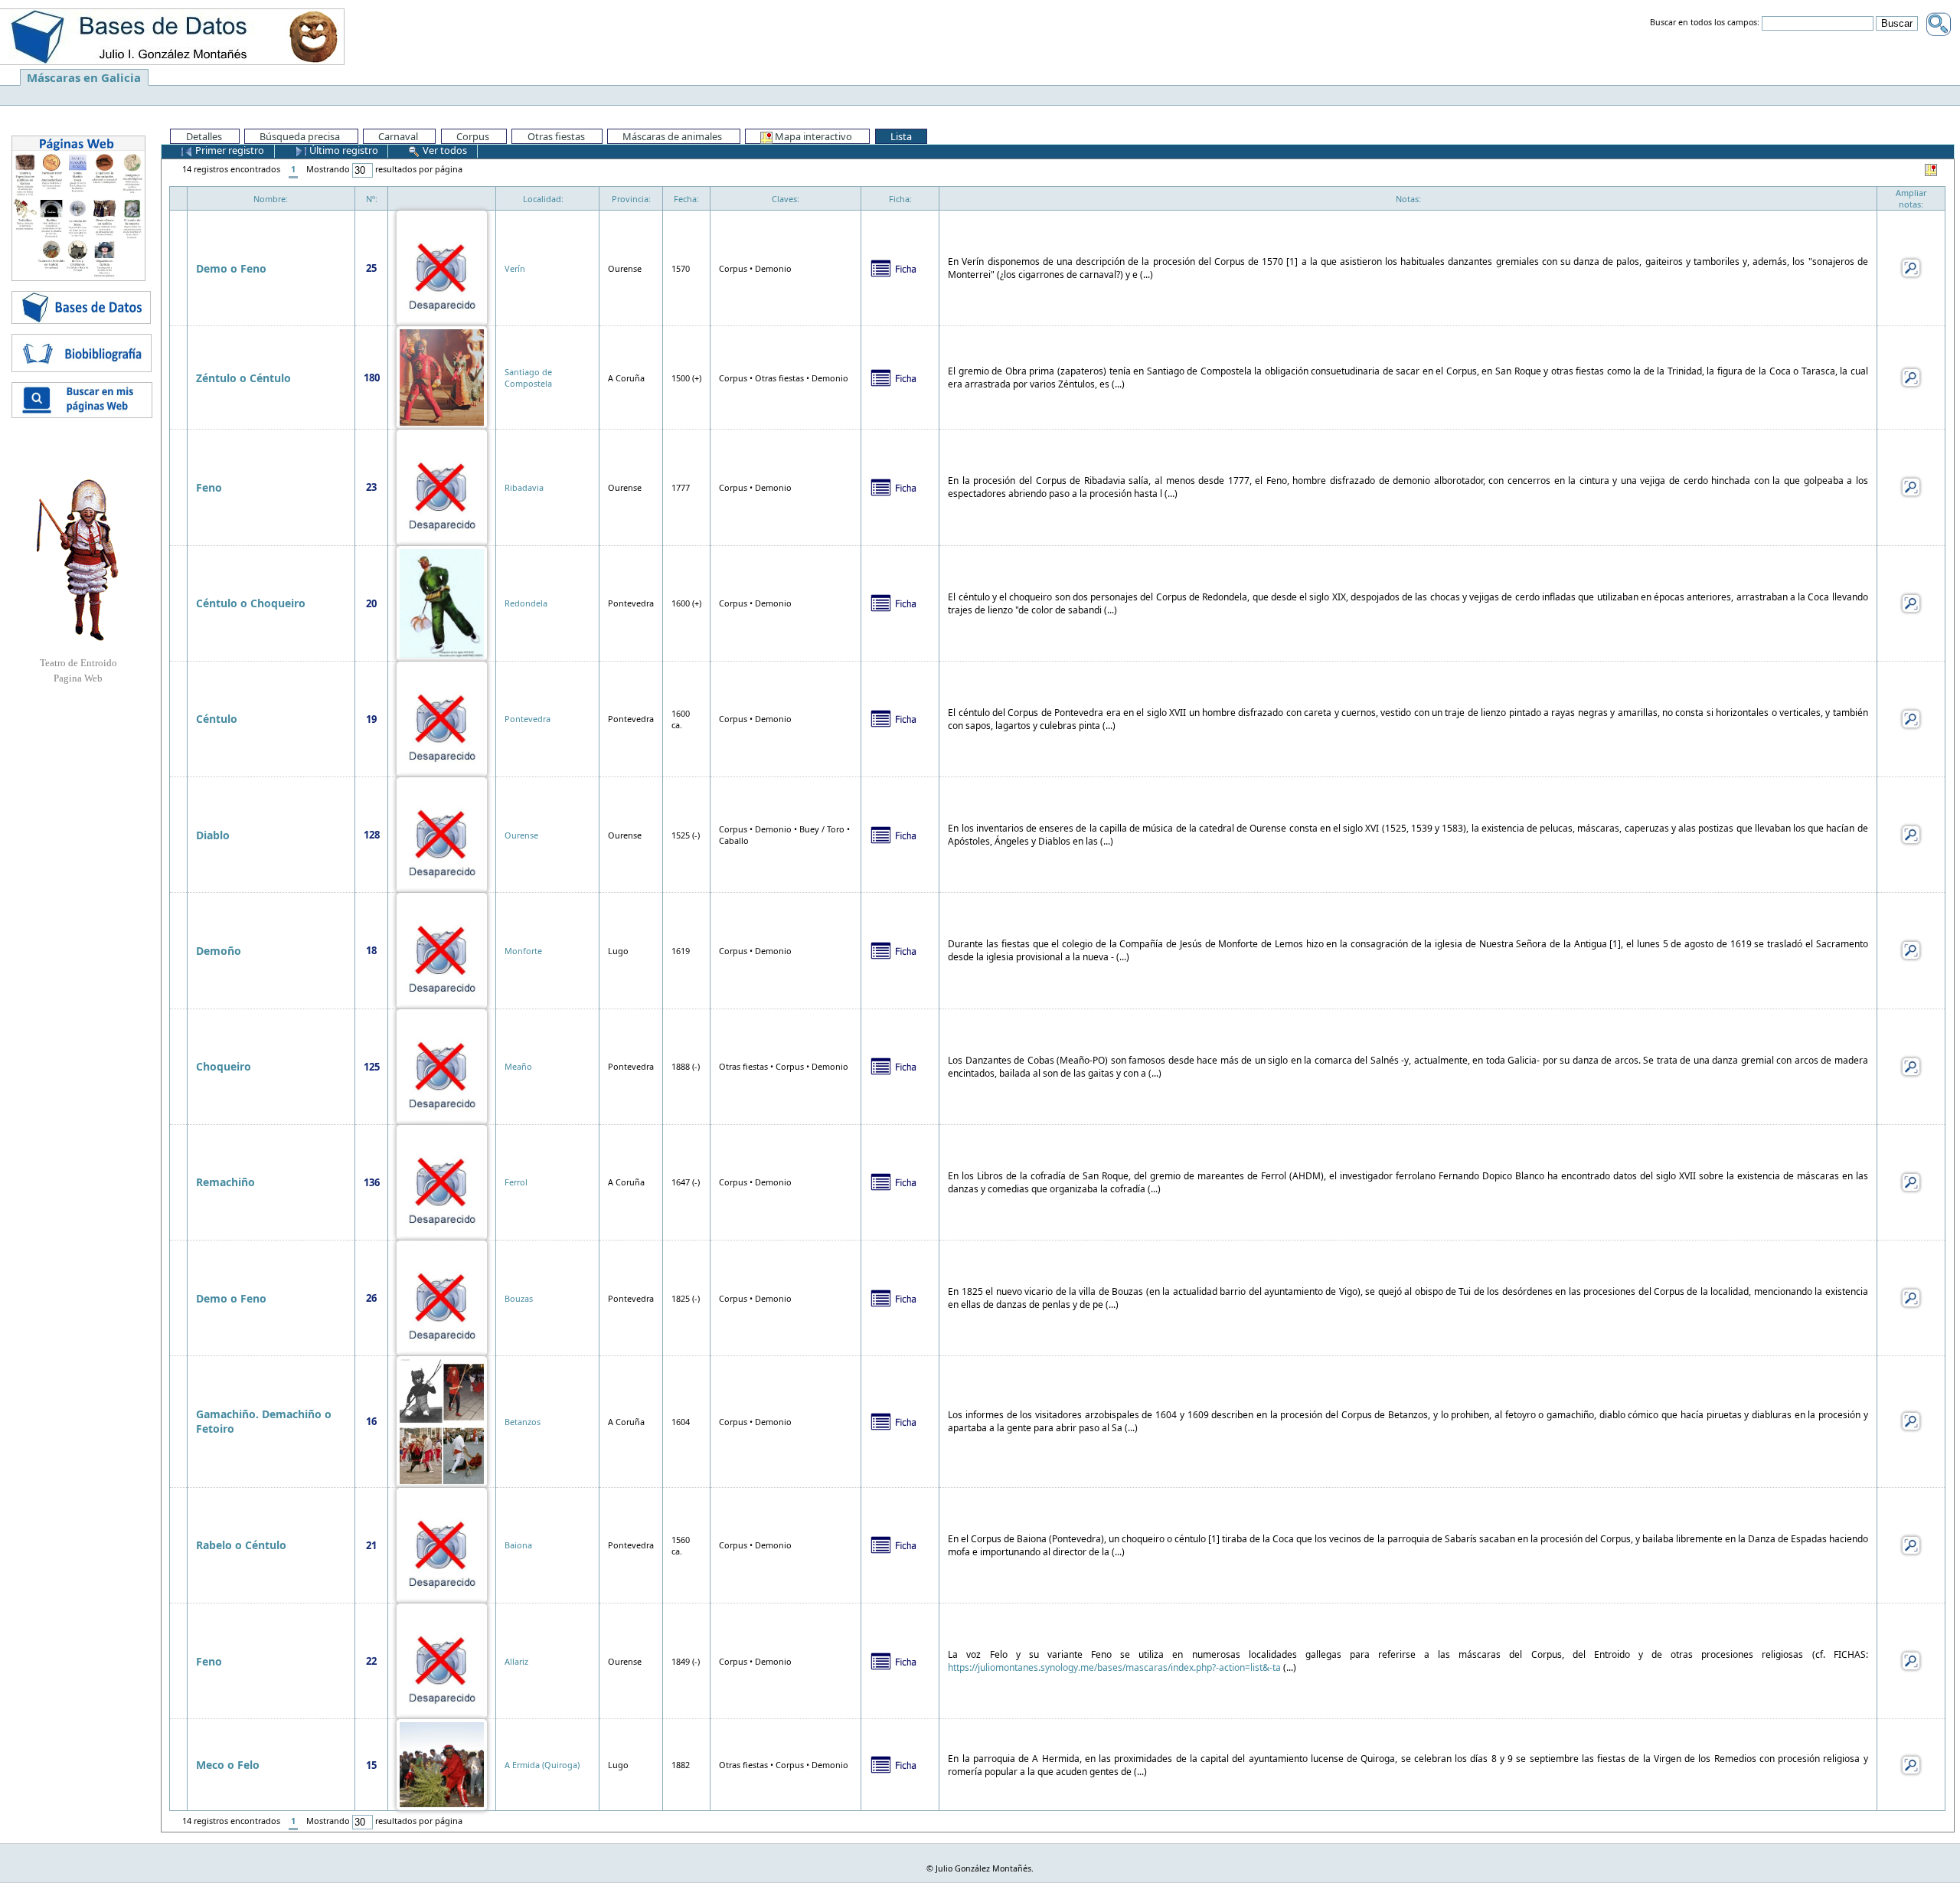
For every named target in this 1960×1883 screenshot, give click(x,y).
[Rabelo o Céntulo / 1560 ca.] (442, 1544)
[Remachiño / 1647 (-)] (442, 1181)
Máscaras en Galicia (84, 77)
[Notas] (1911, 267)
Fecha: (686, 199)
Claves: (786, 199)
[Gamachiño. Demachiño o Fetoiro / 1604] (442, 1420)
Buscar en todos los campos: (1705, 23)
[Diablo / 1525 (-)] (442, 834)
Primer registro (229, 150)
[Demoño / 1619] (442, 949)
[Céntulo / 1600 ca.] (442, 718)
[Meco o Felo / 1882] (442, 1764)
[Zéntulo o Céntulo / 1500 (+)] (442, 376)
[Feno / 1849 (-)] (442, 1660)
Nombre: (271, 199)
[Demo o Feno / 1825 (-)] (442, 1297)
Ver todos (444, 150)
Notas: (1408, 199)
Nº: (372, 199)
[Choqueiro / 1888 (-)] (442, 1066)
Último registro (343, 150)
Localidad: (543, 199)
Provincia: (631, 199)
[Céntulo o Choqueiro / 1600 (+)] (442, 602)
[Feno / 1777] (442, 486)
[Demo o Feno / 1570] (442, 267)
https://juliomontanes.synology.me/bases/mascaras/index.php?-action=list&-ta (1114, 1667)
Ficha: (900, 199)
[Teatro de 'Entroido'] (78, 560)
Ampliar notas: (1911, 198)
